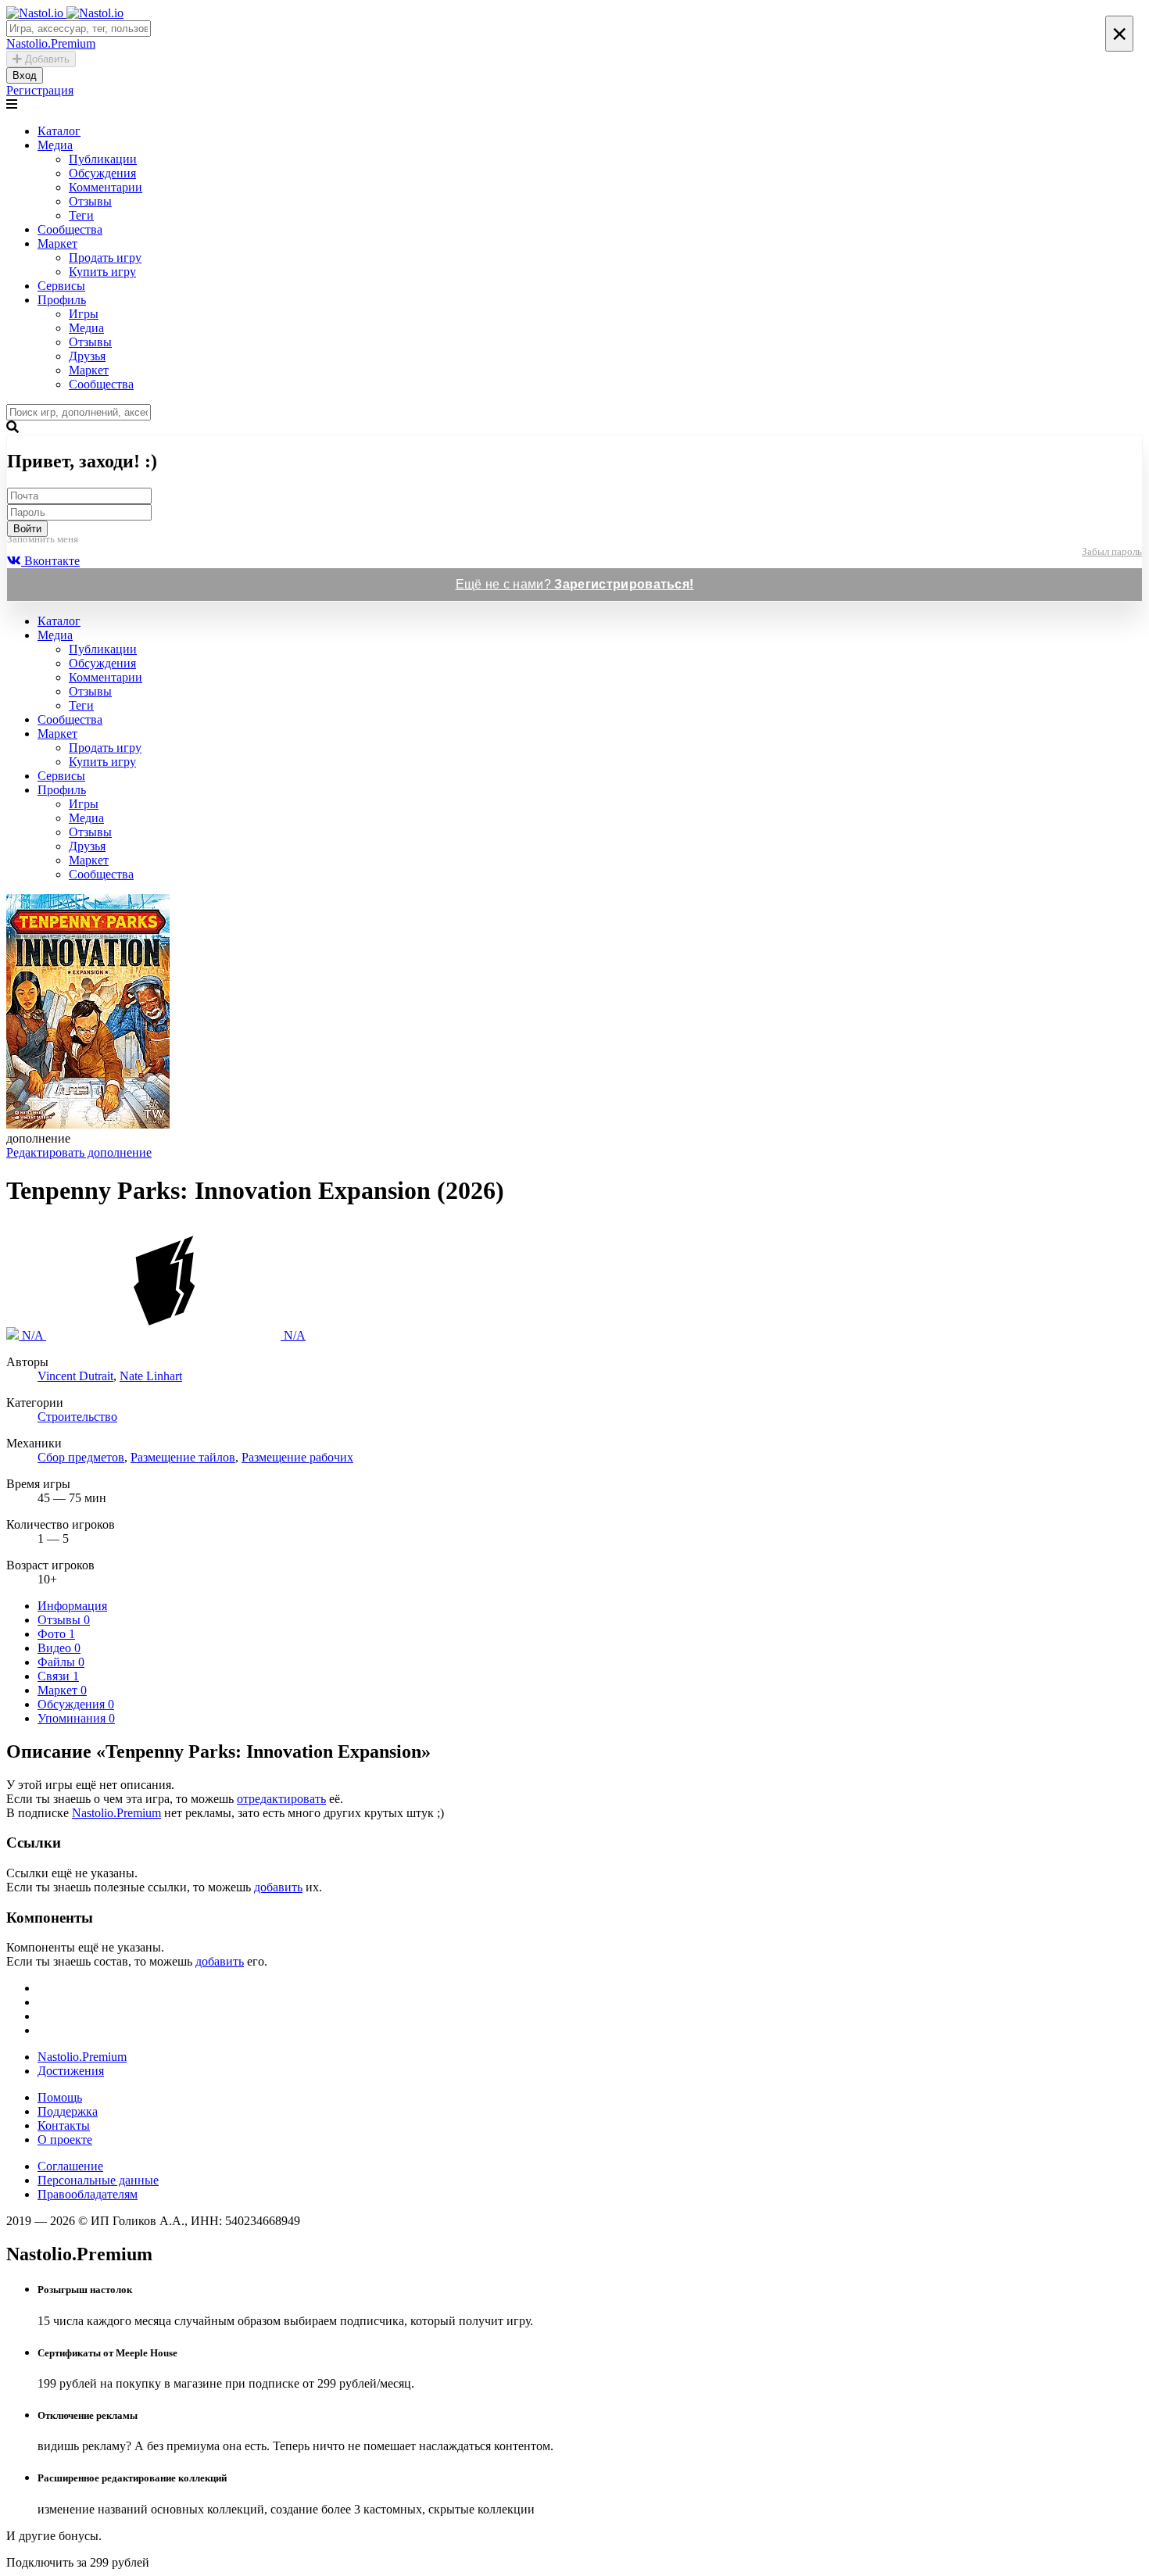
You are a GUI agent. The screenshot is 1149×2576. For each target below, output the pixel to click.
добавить (278, 1887)
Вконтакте (50, 561)
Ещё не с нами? (575, 584)
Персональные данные (98, 2180)
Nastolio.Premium (116, 1813)
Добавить (46, 59)
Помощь (60, 2097)
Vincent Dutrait (75, 1376)
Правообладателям (88, 2194)
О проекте (65, 2140)
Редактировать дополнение (79, 1152)
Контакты (64, 2125)
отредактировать (281, 1799)
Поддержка (68, 2111)
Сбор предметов (81, 1457)
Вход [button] (25, 75)
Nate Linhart (151, 1376)
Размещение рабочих (297, 1457)
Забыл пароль (1112, 551)
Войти (27, 529)
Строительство (77, 1417)
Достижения (71, 2071)
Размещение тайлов (183, 1457)
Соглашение (70, 2166)
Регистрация (40, 90)
